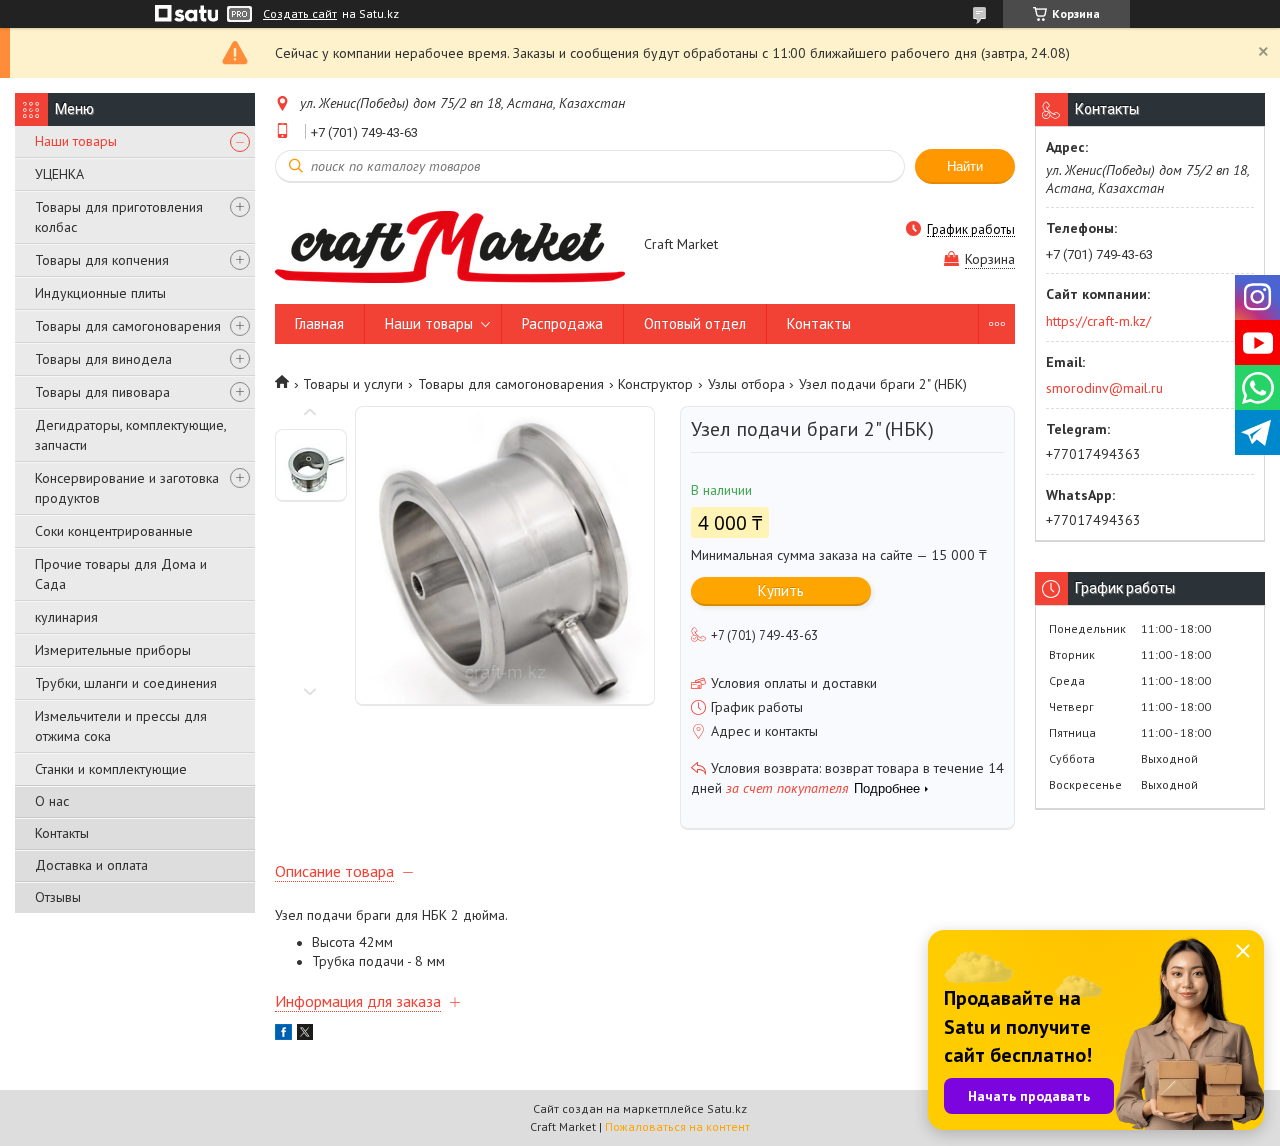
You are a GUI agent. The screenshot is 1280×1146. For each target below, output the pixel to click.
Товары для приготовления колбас (119, 217)
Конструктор (655, 384)
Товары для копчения (102, 260)
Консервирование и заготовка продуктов (127, 488)
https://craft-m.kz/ (1098, 321)
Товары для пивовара (102, 392)
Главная (319, 323)
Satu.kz (727, 1108)
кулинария (66, 617)
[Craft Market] (450, 245)
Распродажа (562, 323)
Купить (781, 590)
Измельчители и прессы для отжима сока (121, 726)
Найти (965, 166)
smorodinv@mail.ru (1104, 388)
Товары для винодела (103, 359)
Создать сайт (300, 14)
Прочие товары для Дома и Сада (121, 574)
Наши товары (76, 141)
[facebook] (283, 1035)
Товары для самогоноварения (128, 326)
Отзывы (58, 897)
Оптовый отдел (695, 323)
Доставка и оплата (91, 865)
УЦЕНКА (59, 174)
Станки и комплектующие (111, 769)
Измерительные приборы (113, 650)
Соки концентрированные (114, 531)
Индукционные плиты (100, 293)
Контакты (62, 833)
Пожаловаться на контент (677, 1126)
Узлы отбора (746, 384)
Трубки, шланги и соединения (126, 683)
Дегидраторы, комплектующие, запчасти (130, 435)
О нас (52, 801)
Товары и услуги (353, 384)
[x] (305, 1035)
